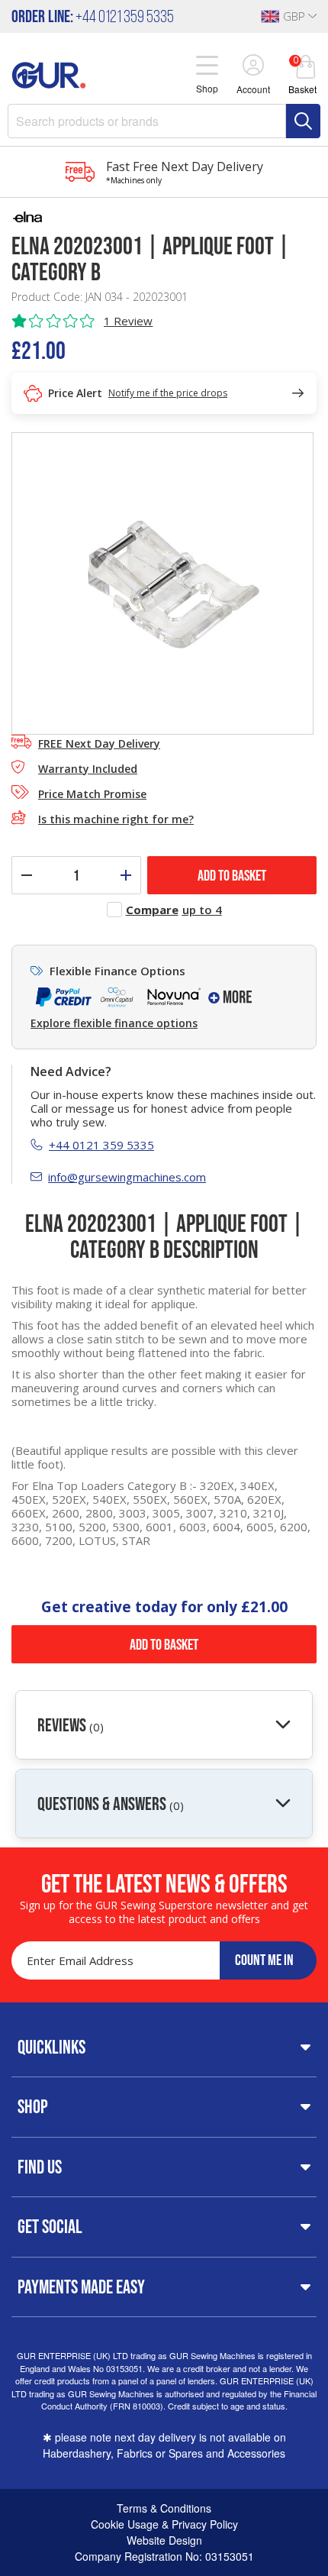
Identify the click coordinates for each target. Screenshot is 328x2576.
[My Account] (253, 66)
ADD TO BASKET (232, 875)
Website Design (164, 2540)
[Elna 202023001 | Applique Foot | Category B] (162, 582)
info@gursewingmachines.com (127, 1177)
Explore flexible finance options (114, 1023)
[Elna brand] (164, 217)
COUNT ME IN (264, 1960)
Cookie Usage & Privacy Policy (164, 2524)
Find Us (40, 2167)
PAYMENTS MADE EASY (81, 2287)
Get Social (50, 2226)
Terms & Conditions (164, 2508)
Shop (33, 2106)
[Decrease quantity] (27, 875)
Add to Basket (164, 1644)
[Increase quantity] (126, 875)
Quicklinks (51, 2047)
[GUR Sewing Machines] (49, 73)
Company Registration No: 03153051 (164, 2556)
